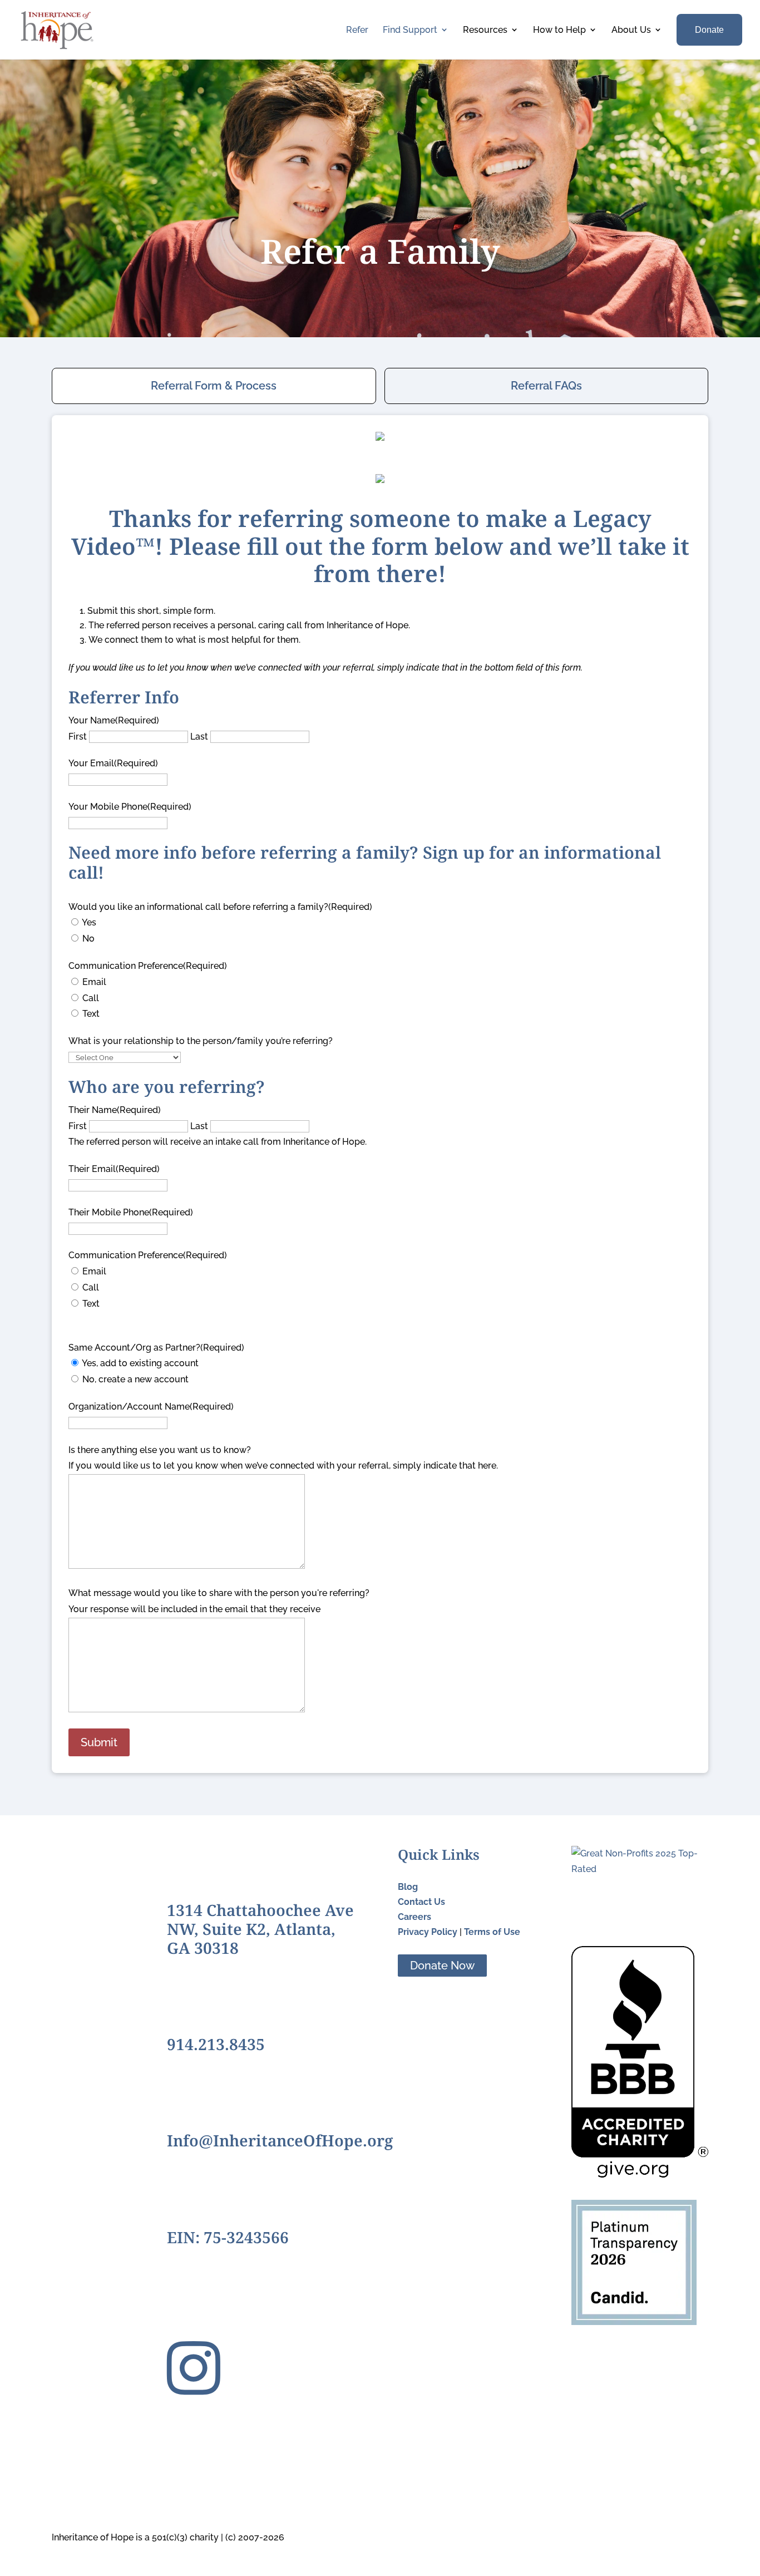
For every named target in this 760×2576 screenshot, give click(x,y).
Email (94, 982)
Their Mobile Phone (131, 1212)
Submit (99, 1742)
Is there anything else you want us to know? (160, 1450)
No (88, 939)
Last (199, 737)
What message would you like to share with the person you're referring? (219, 1593)
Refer (357, 30)
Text (91, 1014)
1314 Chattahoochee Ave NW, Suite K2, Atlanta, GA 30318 (260, 1929)
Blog (408, 1887)
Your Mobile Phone (130, 807)
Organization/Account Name (151, 1407)
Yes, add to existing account (140, 1363)
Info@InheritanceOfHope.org (280, 2140)
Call (91, 998)
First (78, 737)
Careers (414, 1917)
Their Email (114, 1169)
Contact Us (421, 1902)
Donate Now (442, 1966)
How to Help (559, 30)
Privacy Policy (428, 1932)
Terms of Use (492, 1932)
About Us (631, 30)
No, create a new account (135, 1379)
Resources (485, 30)
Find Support (410, 30)
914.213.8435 (216, 2044)
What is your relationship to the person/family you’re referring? (201, 1041)
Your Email (113, 763)
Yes (89, 922)
